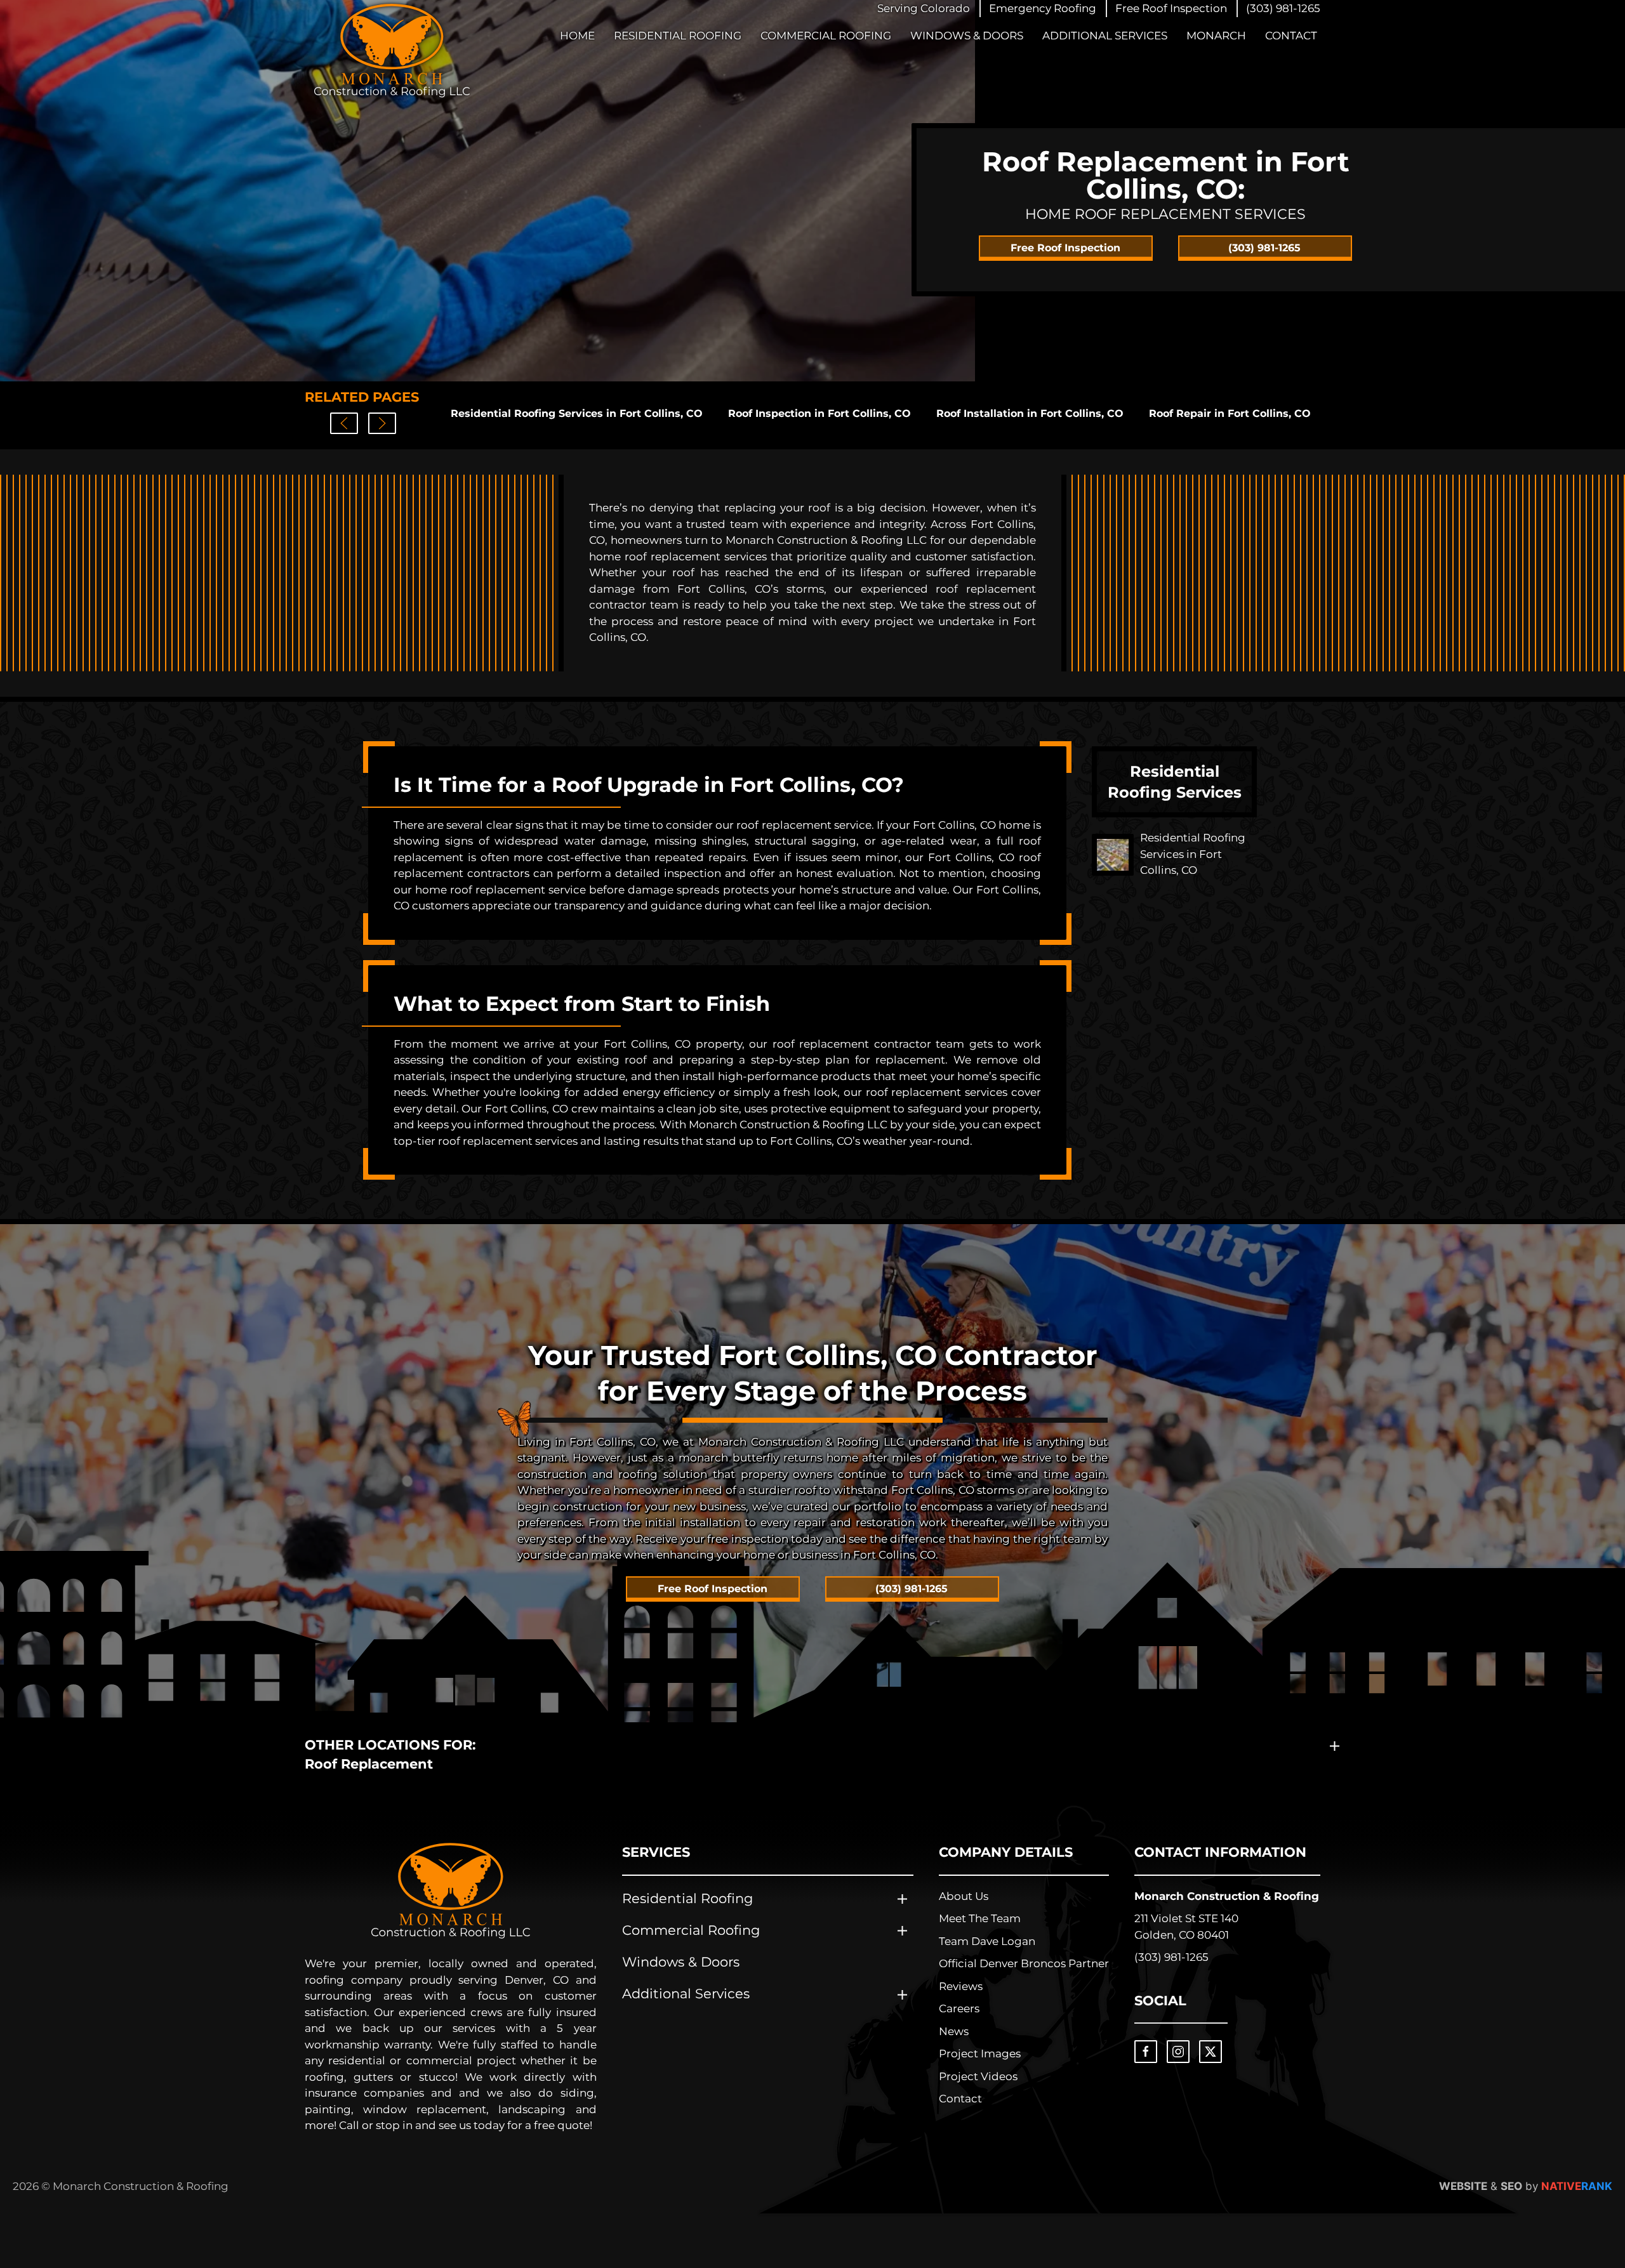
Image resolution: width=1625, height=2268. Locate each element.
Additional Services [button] (1105, 36)
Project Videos (978, 2076)
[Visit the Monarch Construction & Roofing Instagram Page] (1178, 2052)
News (954, 2031)
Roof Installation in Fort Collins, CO (1030, 413)
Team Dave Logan (987, 1941)
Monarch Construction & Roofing (1227, 1896)
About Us (964, 1896)
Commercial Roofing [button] (826, 36)
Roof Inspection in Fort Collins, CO (819, 413)
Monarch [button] (1216, 36)
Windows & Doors (967, 36)
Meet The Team (980, 1918)
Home (577, 36)
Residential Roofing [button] (678, 36)
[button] (1043, 9)
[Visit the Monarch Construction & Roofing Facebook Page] (1146, 2052)
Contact (1291, 36)
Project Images (980, 2054)
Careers (959, 2008)
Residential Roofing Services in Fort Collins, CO (577, 413)
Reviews (961, 1986)
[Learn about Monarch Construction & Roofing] (451, 1891)
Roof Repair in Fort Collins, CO (1230, 413)
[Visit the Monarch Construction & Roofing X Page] (1210, 2052)
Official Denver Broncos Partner (1024, 1963)
